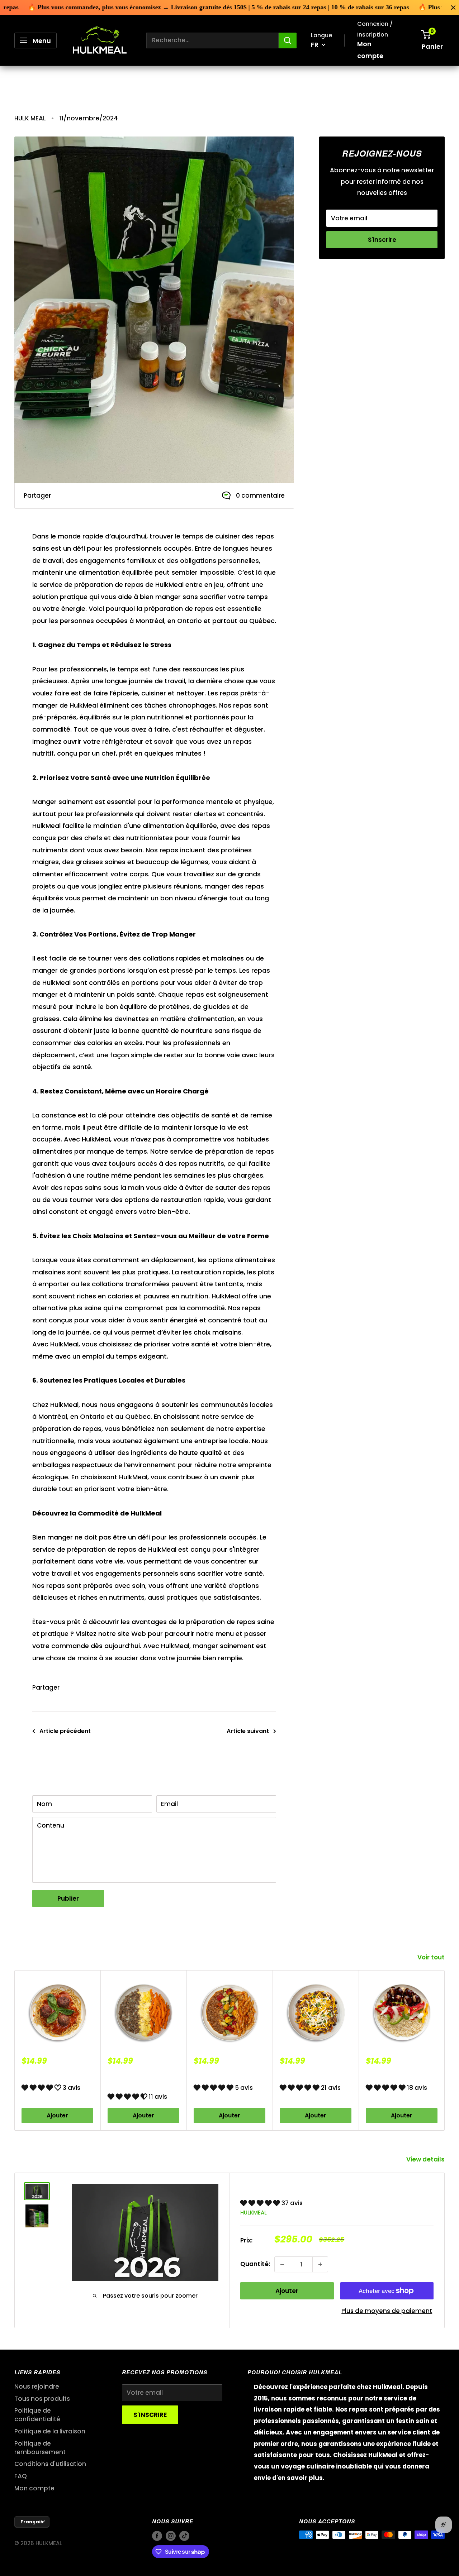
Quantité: (255, 2264)
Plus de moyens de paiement (387, 2311)
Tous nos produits (42, 2399)
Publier (68, 1899)
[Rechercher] (288, 40)
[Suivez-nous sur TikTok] (351, 302)
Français (32, 2522)
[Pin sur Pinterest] (77, 496)
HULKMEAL (254, 2213)
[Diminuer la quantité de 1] (282, 2264)
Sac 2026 (264, 2187)
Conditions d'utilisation (50, 2464)
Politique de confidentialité (37, 2415)
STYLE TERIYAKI (389, 2075)
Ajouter (57, 2116)
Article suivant (248, 1731)
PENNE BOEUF (215, 2075)
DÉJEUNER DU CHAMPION (129, 2079)
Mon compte (370, 50)
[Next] (445, 2051)
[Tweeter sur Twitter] (90, 496)
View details (426, 2159)
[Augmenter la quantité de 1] (320, 2264)
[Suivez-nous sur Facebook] (324, 302)
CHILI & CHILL (299, 2075)
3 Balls (34, 2075)
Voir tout (432, 1957)
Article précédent (65, 1731)
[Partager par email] (104, 496)
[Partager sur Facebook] (63, 496)
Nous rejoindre (37, 2386)
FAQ (21, 2476)
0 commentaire (260, 495)
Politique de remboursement (40, 2448)
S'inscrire (382, 240)
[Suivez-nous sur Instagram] (338, 302)
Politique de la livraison (50, 2431)
